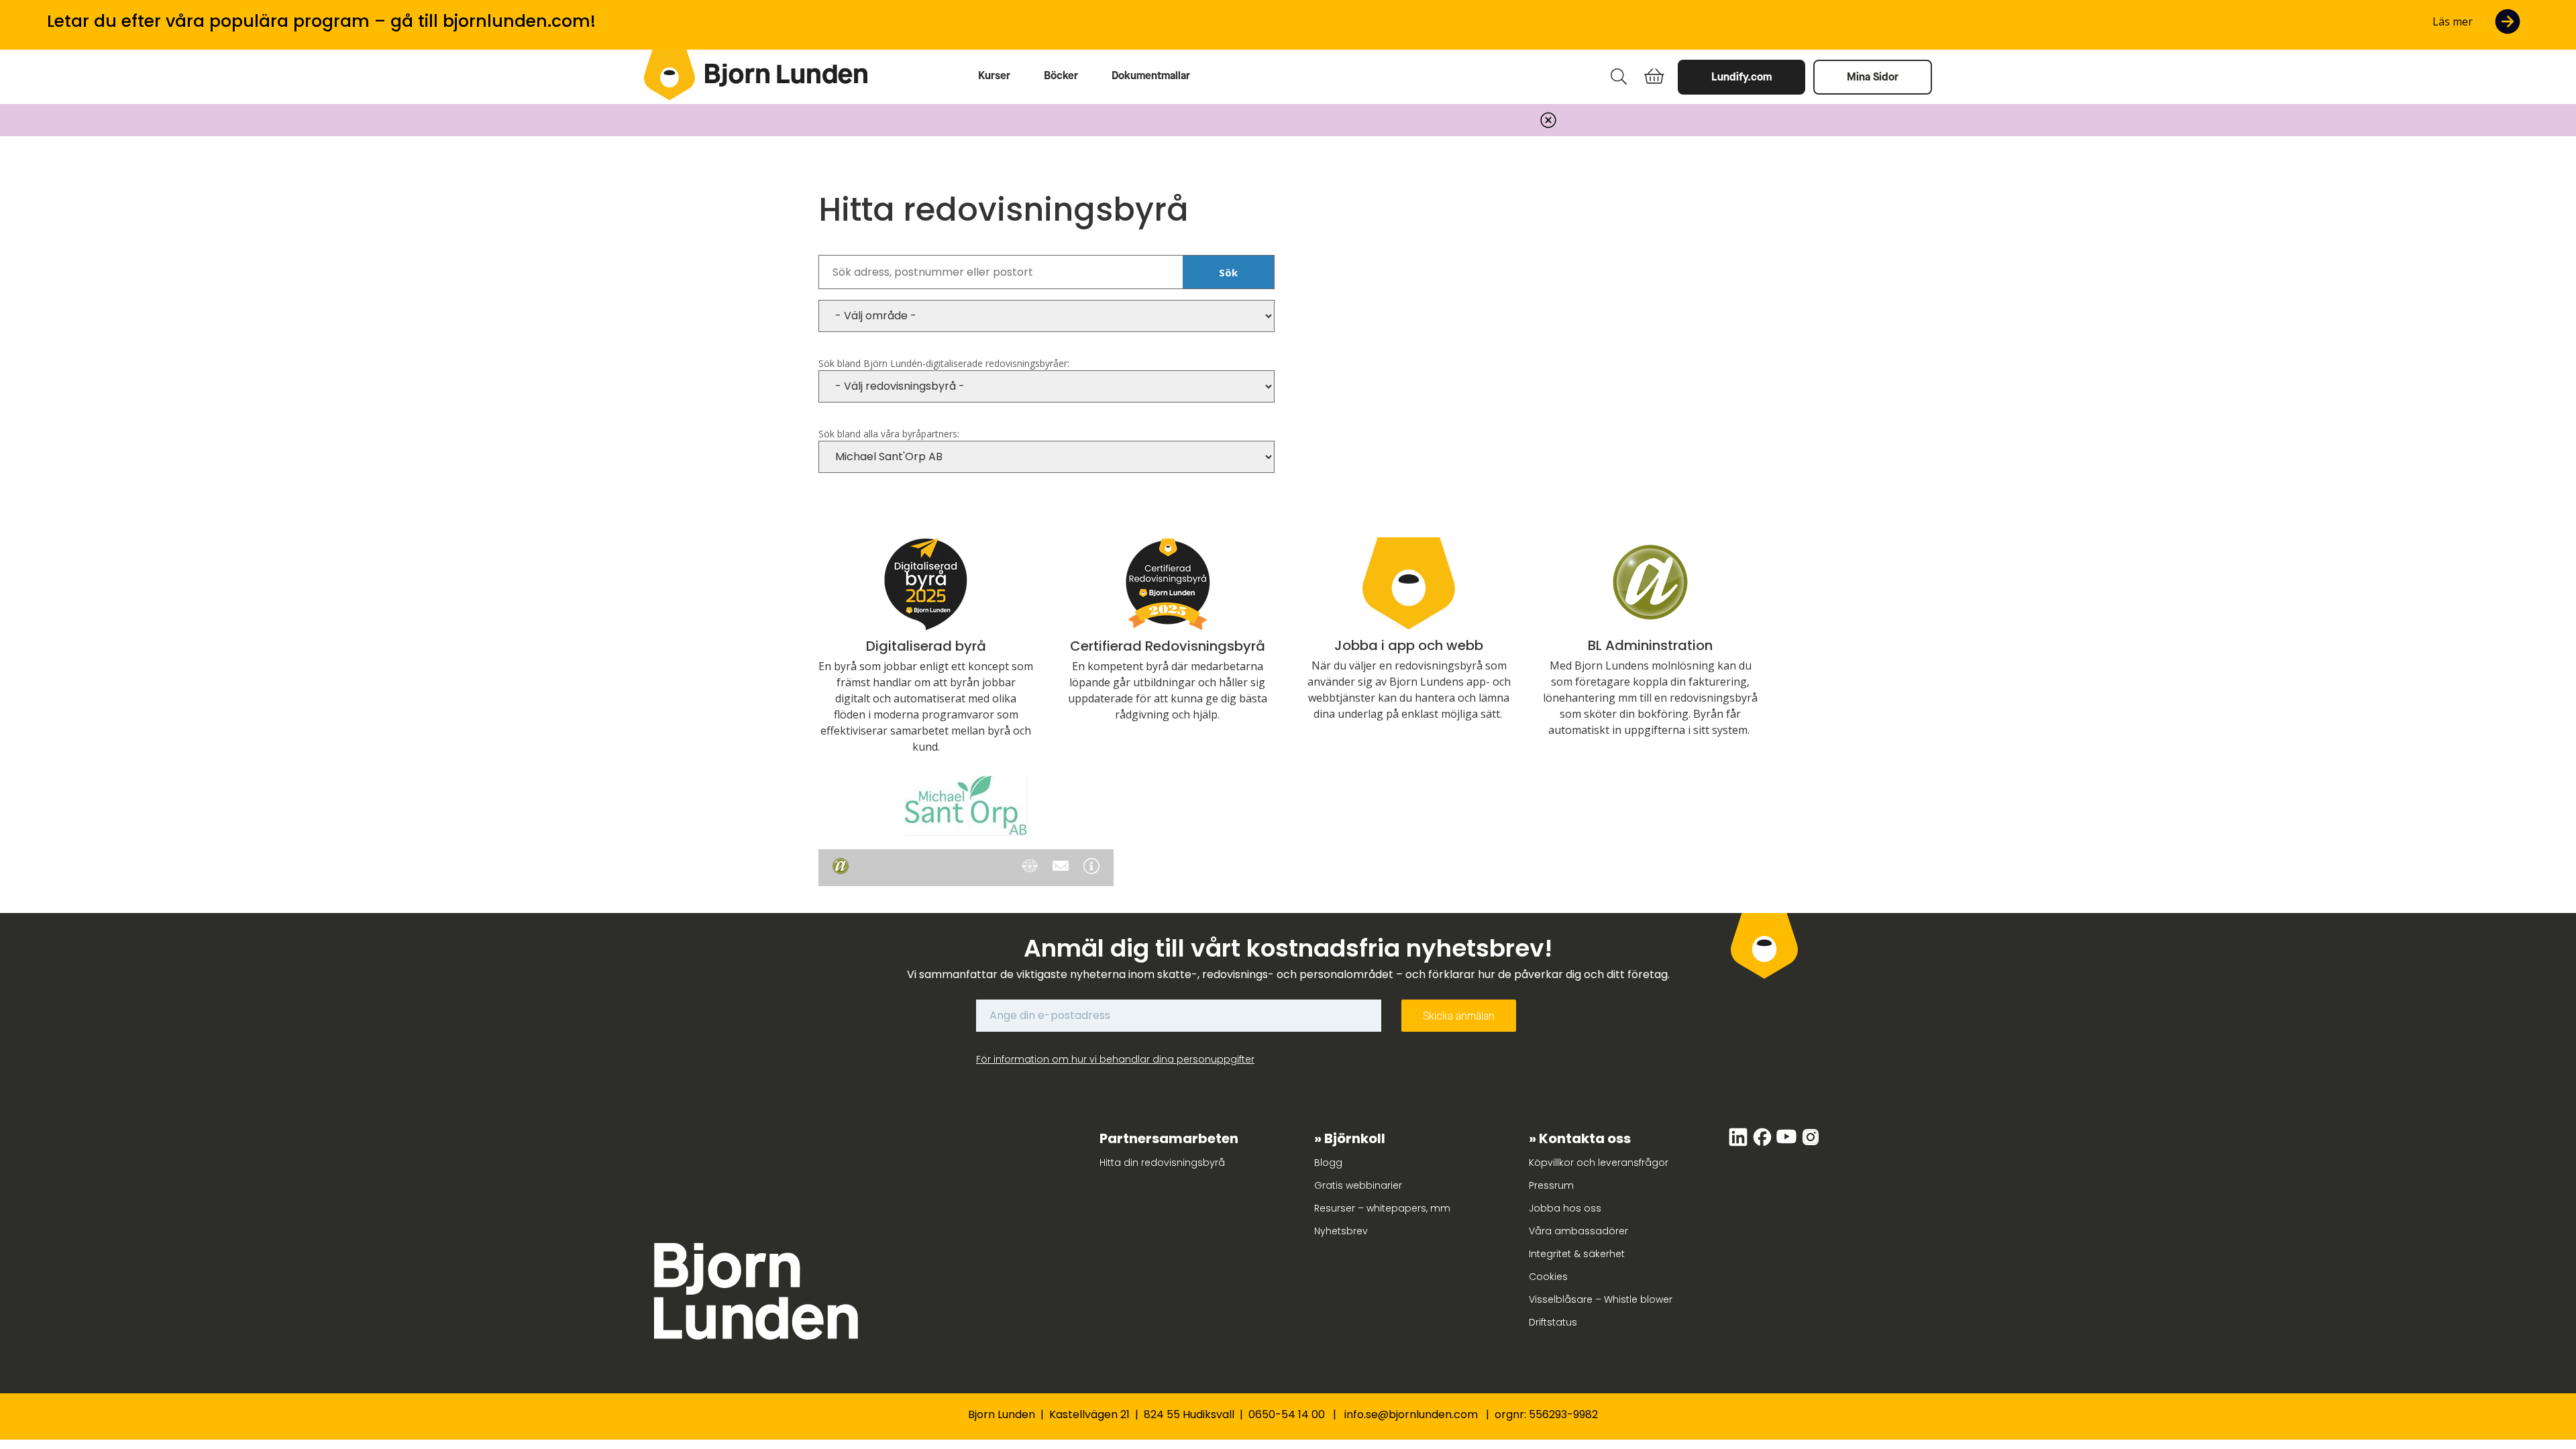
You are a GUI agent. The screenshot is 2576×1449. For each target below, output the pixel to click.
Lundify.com (1741, 77)
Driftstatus (1553, 1322)
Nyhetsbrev (1341, 1231)
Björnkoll (1355, 1138)
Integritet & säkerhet (1577, 1254)
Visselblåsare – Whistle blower (1601, 1299)
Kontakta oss (1585, 1138)
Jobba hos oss (1565, 1208)
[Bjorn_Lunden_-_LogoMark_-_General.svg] (669, 75)
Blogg (1328, 1163)
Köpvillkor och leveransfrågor (1599, 1163)
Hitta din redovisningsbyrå (1162, 1163)
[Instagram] (1811, 1144)
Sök (1228, 272)
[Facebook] (1764, 1144)
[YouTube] (1788, 1144)
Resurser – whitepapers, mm (1382, 1208)
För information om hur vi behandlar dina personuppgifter (1115, 1059)
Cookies (1548, 1277)
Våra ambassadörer (1578, 1231)
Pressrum (1551, 1185)
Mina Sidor (1873, 77)
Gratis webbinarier (1358, 1185)
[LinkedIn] (1739, 1144)
